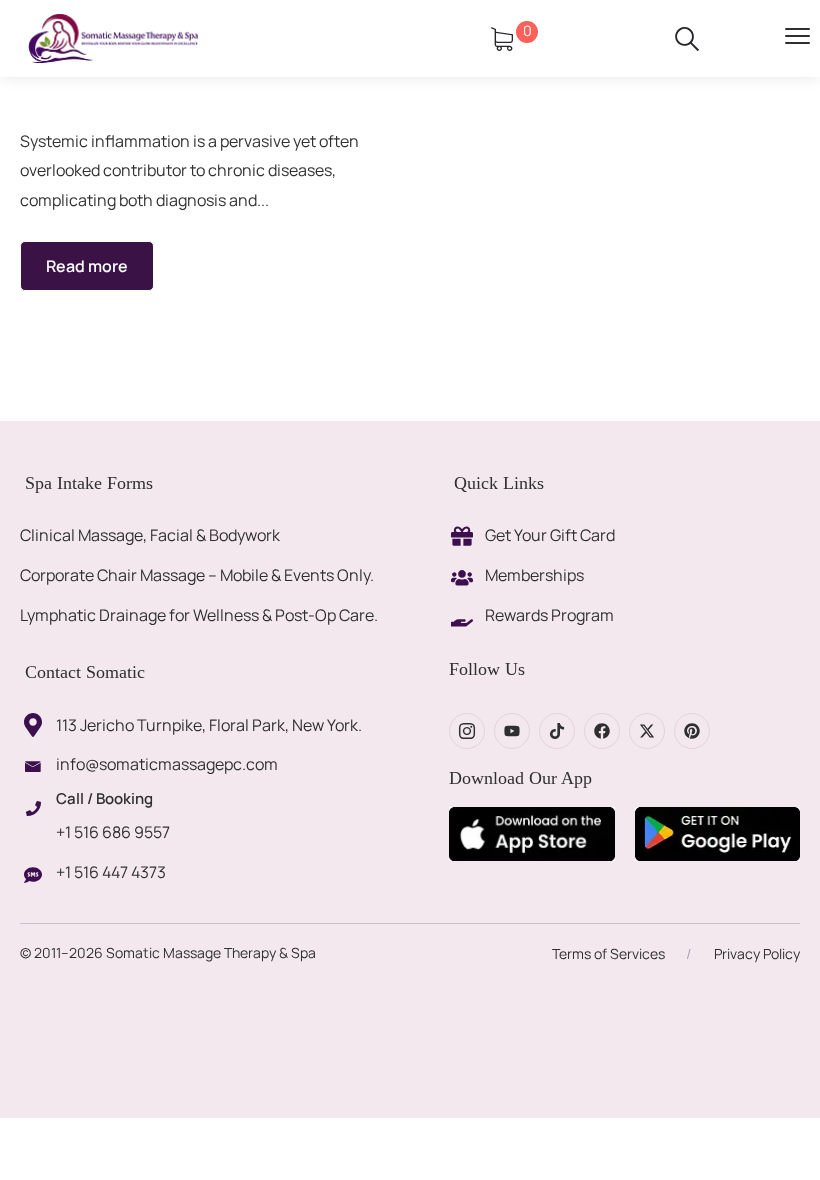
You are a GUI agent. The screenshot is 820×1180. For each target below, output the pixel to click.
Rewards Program (549, 615)
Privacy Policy (757, 953)
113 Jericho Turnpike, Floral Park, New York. (209, 725)
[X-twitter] (647, 731)
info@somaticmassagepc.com (167, 764)
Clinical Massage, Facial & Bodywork (150, 535)
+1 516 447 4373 (111, 872)
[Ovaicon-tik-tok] (557, 731)
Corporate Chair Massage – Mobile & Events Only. (197, 575)
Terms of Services (608, 953)
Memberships (534, 575)
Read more (87, 266)
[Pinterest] (692, 731)
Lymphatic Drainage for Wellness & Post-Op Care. (199, 615)
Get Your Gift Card (550, 535)
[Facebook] (602, 731)
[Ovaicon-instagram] (467, 731)
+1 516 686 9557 (113, 832)
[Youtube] (512, 731)
